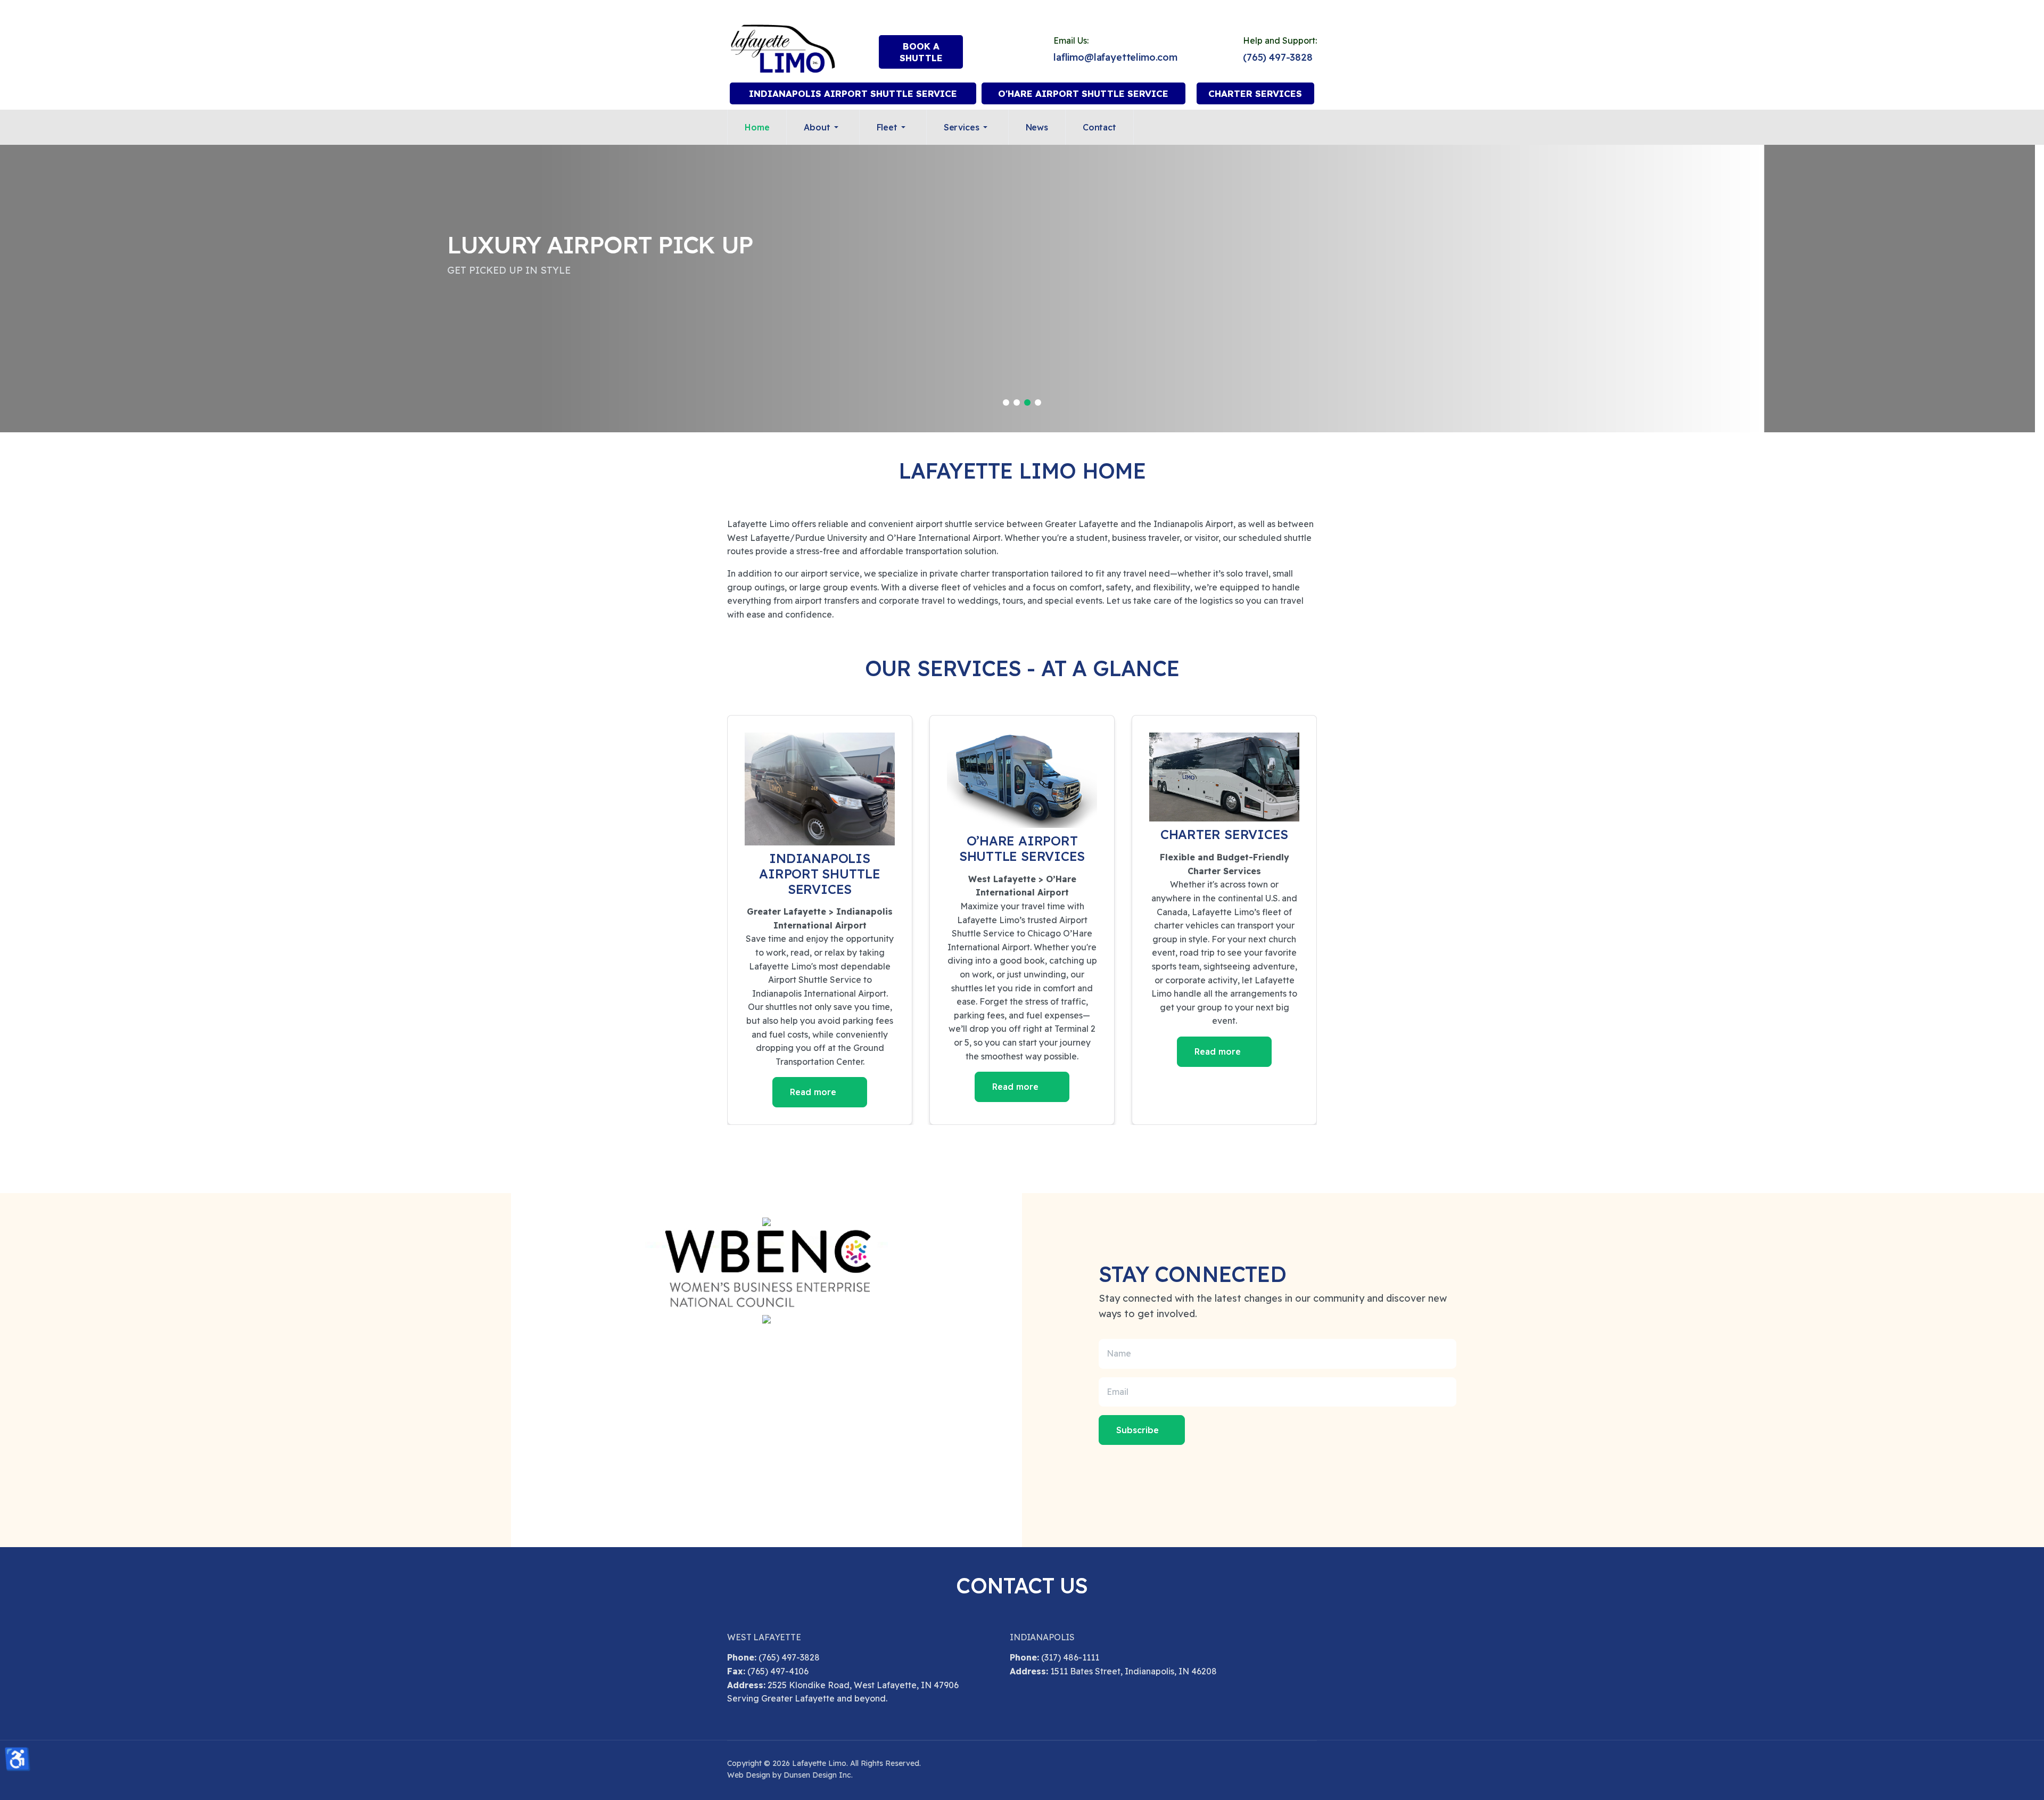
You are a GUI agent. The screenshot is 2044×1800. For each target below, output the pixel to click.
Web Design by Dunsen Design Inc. (790, 1775)
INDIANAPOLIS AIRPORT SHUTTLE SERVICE (853, 93)
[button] (823, 127)
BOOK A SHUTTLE (921, 52)
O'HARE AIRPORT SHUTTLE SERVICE (1083, 93)
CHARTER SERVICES (1255, 93)
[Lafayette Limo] (783, 49)
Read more (814, 1092)
